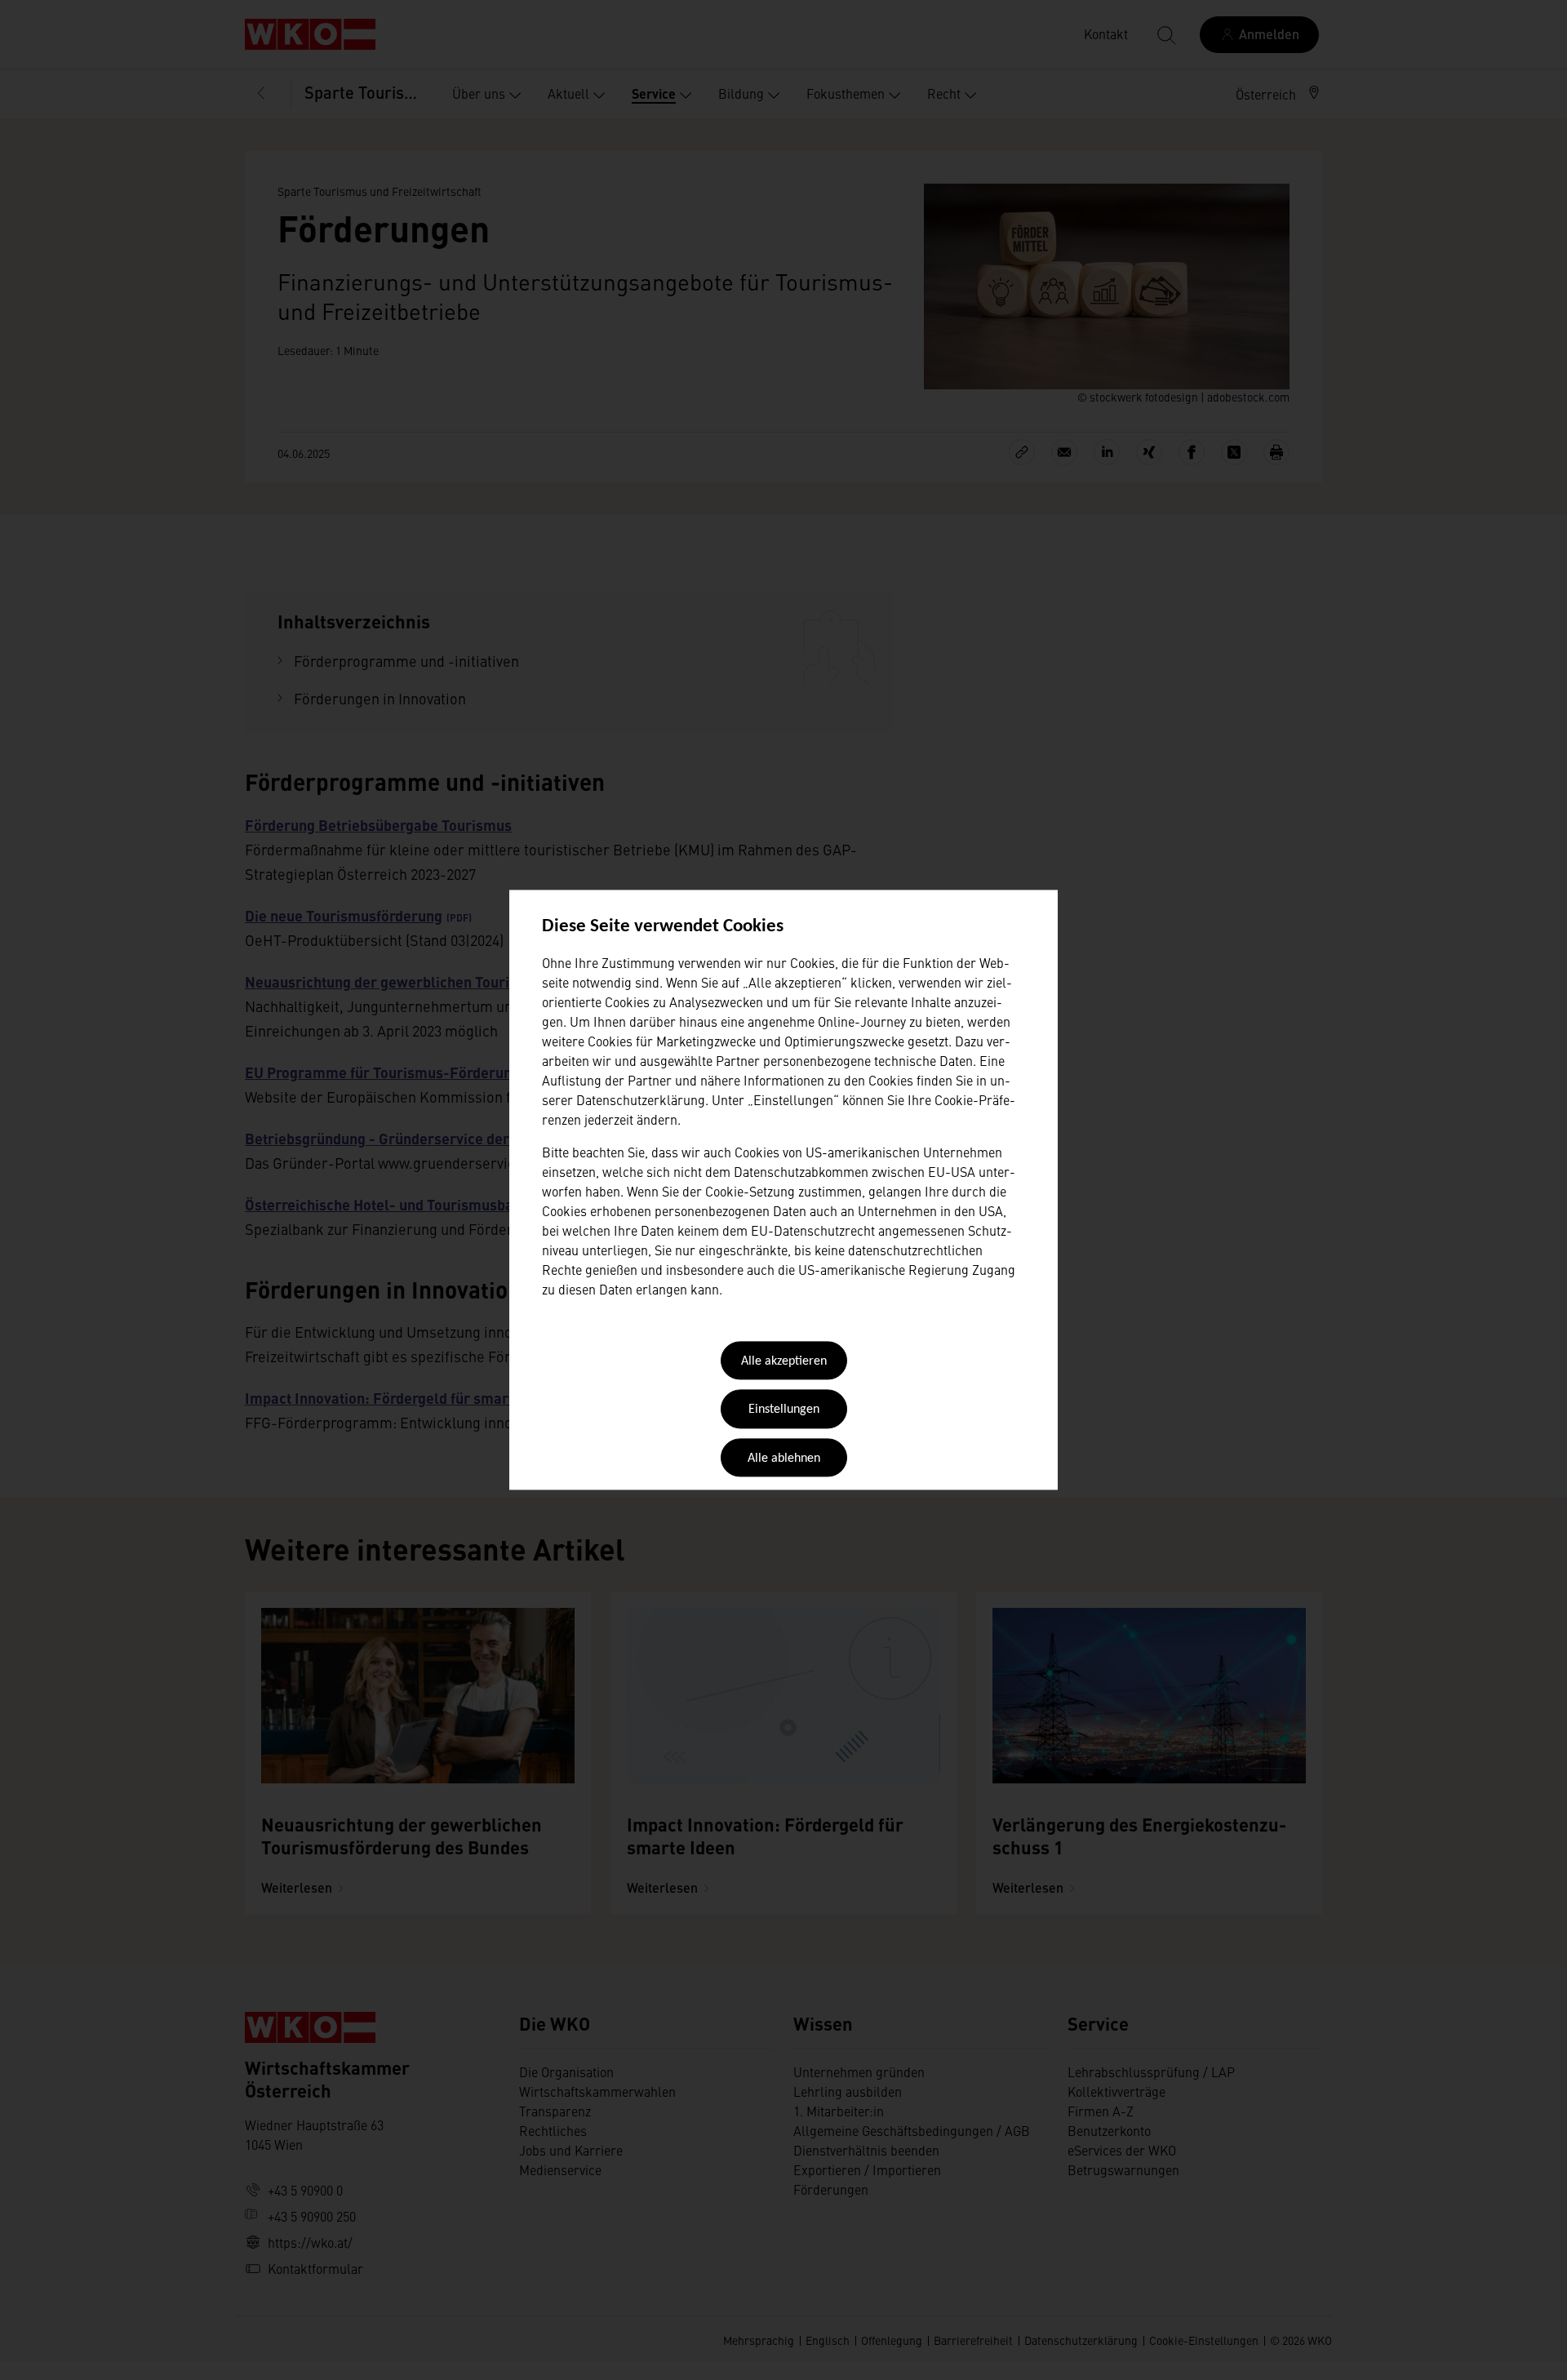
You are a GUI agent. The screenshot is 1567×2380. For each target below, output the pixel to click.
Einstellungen (784, 1410)
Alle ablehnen (784, 1459)
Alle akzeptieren (784, 1361)
